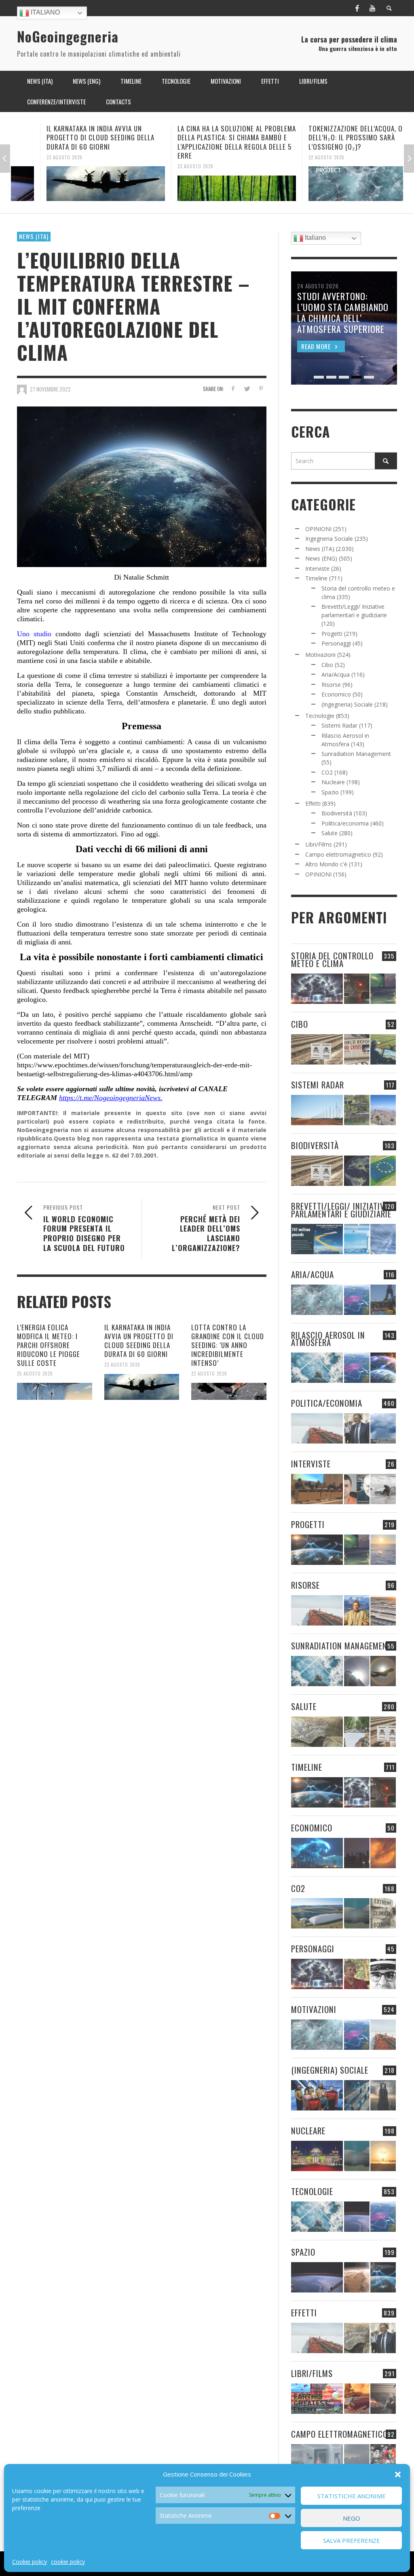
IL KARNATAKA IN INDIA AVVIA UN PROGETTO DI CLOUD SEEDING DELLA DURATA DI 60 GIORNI (71, 137)
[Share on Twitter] (247, 388)
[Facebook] (357, 8)
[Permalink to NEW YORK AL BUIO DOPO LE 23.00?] (357, 1853)
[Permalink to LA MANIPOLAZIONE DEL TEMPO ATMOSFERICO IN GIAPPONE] (357, 989)
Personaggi (336, 643)
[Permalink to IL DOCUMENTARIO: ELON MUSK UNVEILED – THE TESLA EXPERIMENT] (383, 2399)
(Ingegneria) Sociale (347, 704)
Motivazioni (320, 655)
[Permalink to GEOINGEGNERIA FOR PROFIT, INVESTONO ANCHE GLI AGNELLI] (383, 1853)
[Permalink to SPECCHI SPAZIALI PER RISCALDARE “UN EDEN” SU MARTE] (357, 2277)
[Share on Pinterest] (261, 388)
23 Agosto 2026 (35, 157)
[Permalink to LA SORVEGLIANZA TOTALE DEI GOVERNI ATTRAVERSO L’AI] (357, 2095)
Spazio (330, 792)
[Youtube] (372, 8)
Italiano (44, 12)
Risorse (331, 685)
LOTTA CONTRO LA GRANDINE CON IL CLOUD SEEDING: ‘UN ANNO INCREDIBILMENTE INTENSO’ (228, 1345)
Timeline (316, 578)
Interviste (317, 568)
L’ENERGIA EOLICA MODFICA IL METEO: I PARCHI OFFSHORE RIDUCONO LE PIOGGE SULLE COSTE (49, 1345)
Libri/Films (319, 844)
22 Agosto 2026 (297, 157)
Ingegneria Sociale (329, 539)
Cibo (327, 665)
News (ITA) (34, 236)
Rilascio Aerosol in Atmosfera (328, 1339)
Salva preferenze (352, 2540)
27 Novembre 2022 (50, 389)
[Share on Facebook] (233, 388)
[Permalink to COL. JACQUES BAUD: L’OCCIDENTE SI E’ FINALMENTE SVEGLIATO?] (357, 1489)
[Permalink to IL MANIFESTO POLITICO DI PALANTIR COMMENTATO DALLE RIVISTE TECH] (383, 2095)
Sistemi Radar (339, 725)
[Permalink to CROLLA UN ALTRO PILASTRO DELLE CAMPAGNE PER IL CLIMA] (383, 1913)
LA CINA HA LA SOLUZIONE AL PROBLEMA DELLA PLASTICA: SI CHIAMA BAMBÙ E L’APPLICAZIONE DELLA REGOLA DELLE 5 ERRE (208, 142)
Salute (330, 833)
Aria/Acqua (336, 674)
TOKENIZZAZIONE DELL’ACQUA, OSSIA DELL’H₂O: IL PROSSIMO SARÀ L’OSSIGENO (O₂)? (333, 137)
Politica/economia (345, 823)
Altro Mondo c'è (326, 864)
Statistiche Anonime (352, 2496)
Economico (336, 694)
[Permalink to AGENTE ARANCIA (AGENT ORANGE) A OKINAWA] (317, 1732)
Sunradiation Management (356, 754)
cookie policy (68, 2562)
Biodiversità (337, 813)
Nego (352, 2518)
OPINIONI (318, 529)
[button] (398, 2474)
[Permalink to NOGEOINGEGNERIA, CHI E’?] (317, 1489)
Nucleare (333, 782)
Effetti (313, 803)
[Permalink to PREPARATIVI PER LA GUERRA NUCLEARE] (317, 2156)
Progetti (332, 634)
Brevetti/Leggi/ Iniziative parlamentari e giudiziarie (341, 1210)
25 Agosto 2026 (35, 1374)
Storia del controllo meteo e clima (332, 959)
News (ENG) (321, 558)
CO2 (327, 772)
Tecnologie (320, 716)
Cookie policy (30, 2562)
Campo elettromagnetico (338, 854)
